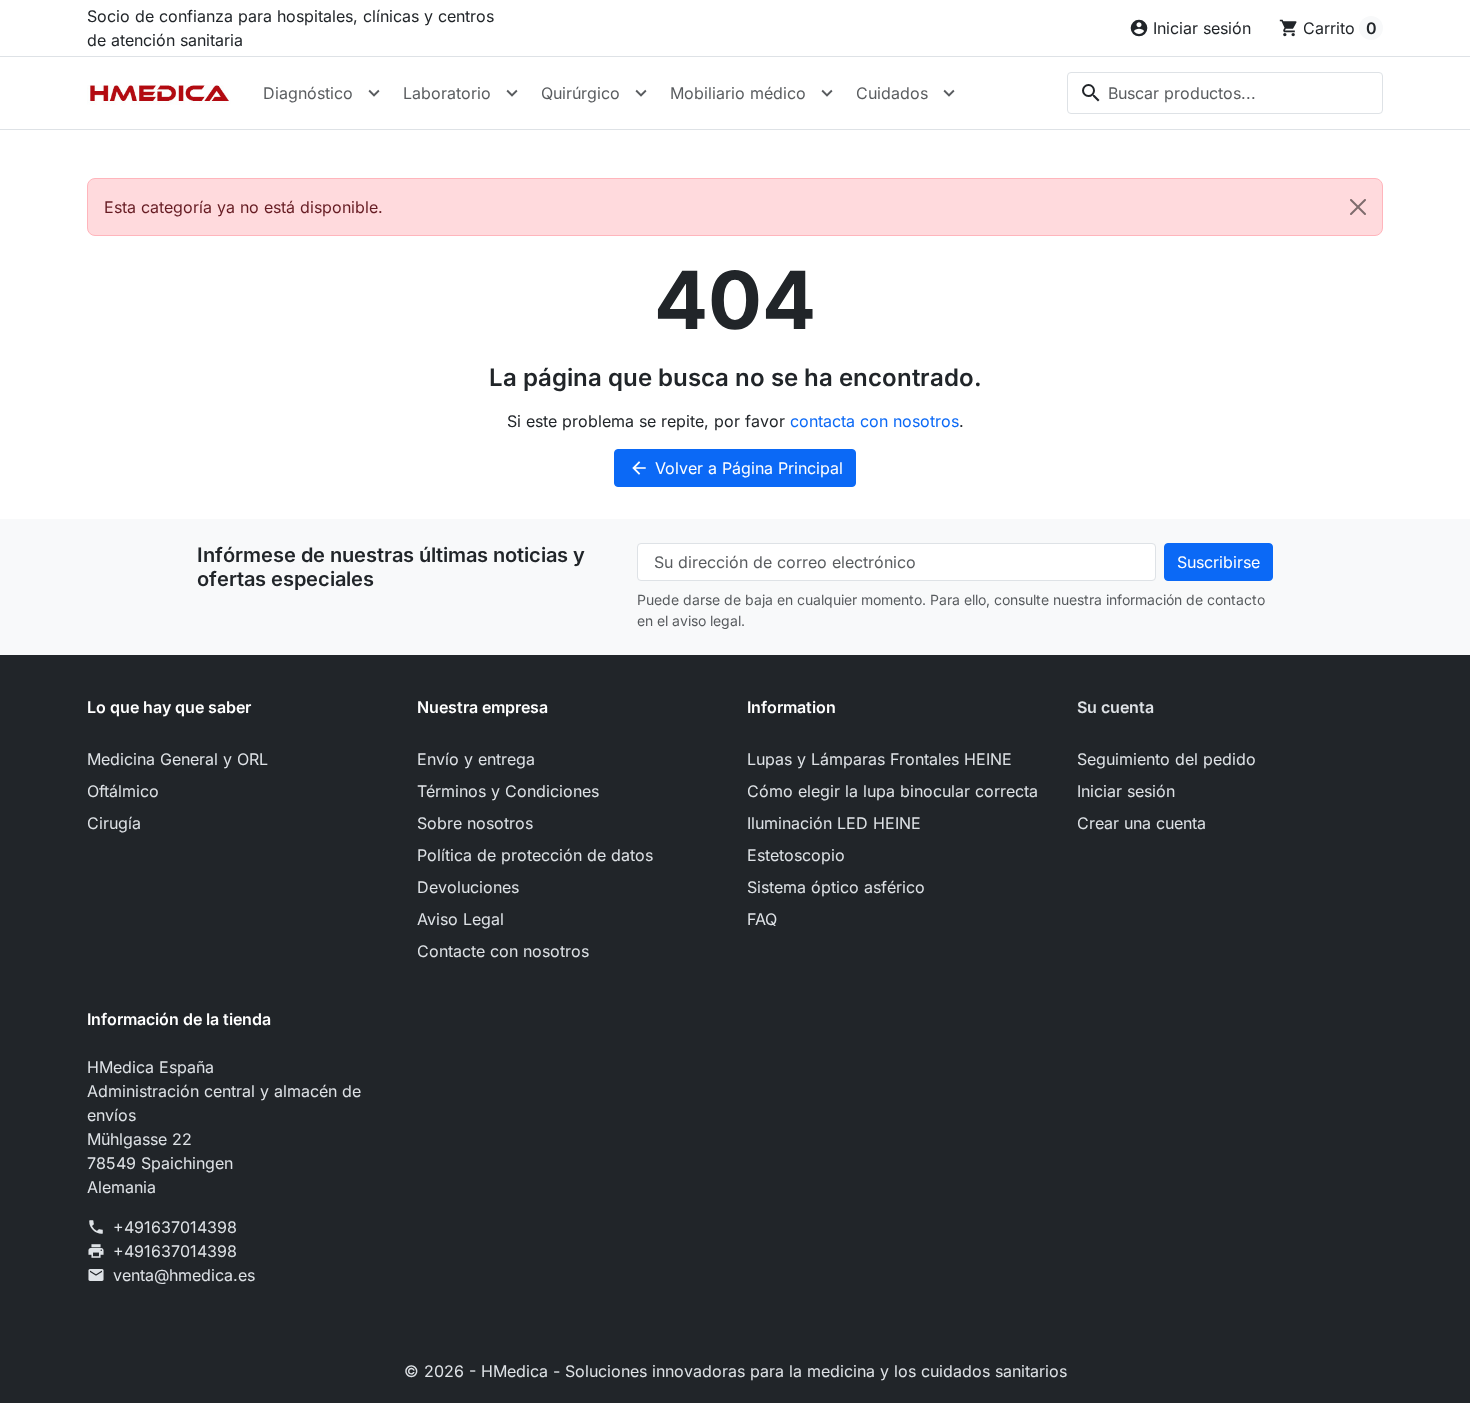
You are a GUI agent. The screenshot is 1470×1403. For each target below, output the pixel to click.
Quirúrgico (580, 93)
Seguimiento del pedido (1166, 759)
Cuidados (892, 93)
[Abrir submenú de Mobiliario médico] (827, 93)
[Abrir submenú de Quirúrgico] (641, 93)
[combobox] (1225, 93)
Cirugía (114, 823)
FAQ (762, 919)
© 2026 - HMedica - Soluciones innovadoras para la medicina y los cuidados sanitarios (735, 1371)
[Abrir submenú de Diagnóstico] (374, 93)
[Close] (1358, 207)
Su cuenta (1115, 707)
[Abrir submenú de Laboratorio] (512, 93)
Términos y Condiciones (508, 791)
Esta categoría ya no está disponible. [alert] (243, 207)
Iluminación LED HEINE (834, 823)
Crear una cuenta (1141, 823)
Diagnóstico (308, 93)
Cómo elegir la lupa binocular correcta (892, 791)
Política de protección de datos (535, 855)
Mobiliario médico (738, 93)
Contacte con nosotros (503, 951)
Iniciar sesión (1126, 791)
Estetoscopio (796, 855)
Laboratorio (447, 93)
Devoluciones (468, 887)
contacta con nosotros (874, 421)
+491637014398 (175, 1227)
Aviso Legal (460, 919)
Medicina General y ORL (177, 759)
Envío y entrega (476, 759)
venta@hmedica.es (184, 1275)
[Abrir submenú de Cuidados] (949, 93)
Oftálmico (123, 791)
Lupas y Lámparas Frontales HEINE (879, 759)
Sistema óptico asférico (836, 887)
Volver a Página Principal (736, 468)
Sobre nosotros (475, 823)
